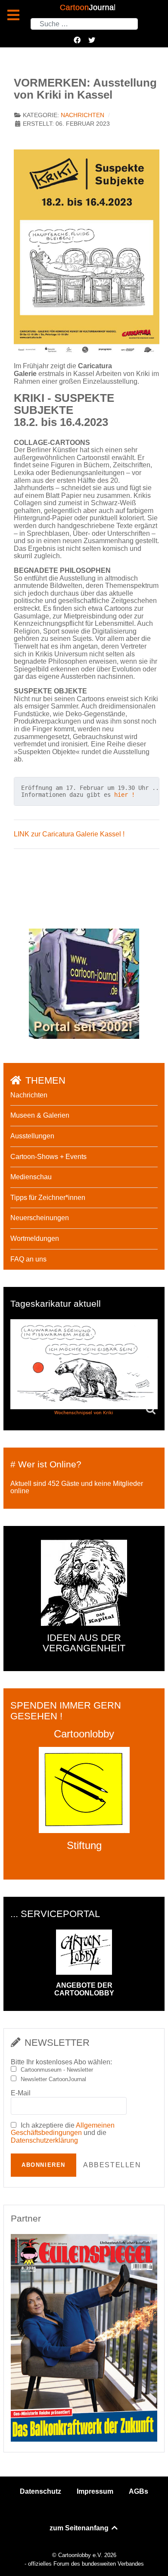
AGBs (138, 2491)
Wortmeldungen (35, 1238)
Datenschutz (40, 2491)
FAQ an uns (28, 1259)
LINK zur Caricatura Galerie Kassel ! (69, 834)
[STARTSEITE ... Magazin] (84, 983)
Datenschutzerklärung (44, 2140)
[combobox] (84, 24)
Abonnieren (44, 2165)
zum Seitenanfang (80, 2528)
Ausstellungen (32, 1136)
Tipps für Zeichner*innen (48, 1198)
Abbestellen (112, 2165)
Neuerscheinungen (40, 1218)
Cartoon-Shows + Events (48, 1157)
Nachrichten (82, 115)
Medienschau (31, 1177)
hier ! (124, 795)
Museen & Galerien (40, 1115)
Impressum (95, 2491)
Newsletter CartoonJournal (53, 2079)
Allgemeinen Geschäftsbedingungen (63, 2129)
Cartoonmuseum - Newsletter (57, 2070)
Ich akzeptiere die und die (63, 2133)
